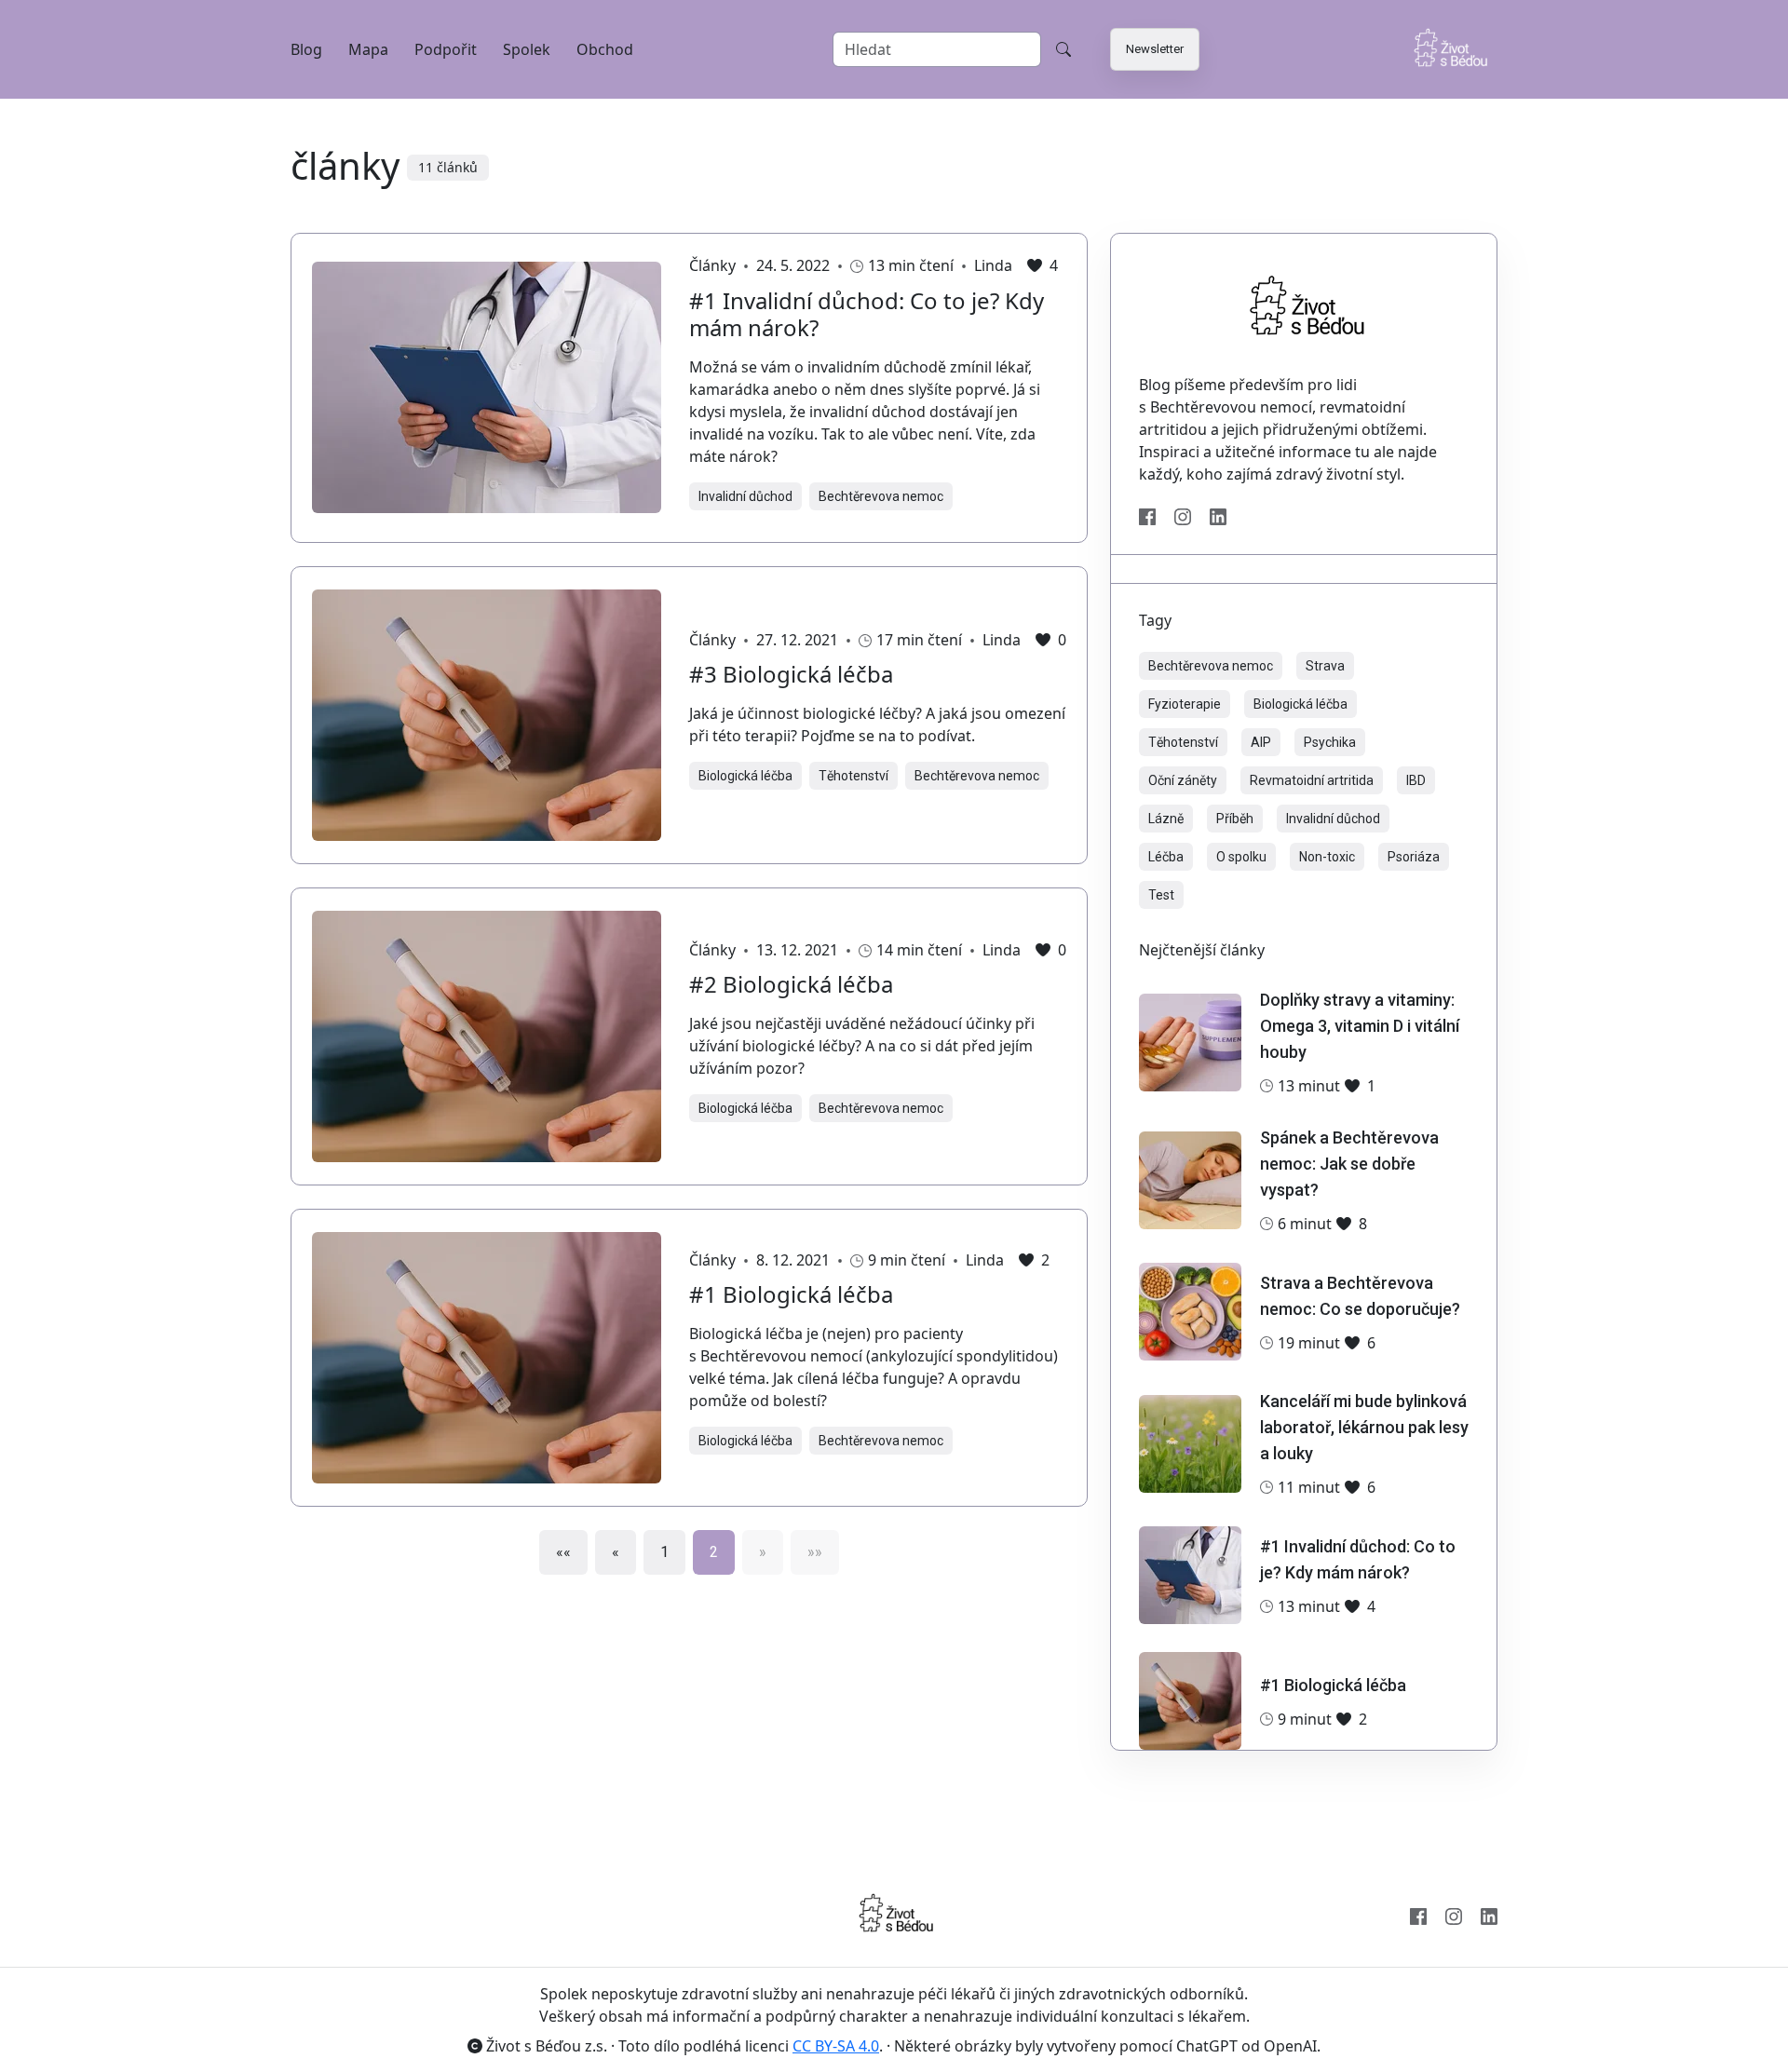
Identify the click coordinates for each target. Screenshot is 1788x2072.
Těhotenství (853, 776)
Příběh (1235, 819)
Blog (306, 49)
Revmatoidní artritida (1312, 780)
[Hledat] (1063, 49)
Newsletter (1155, 49)
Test (1161, 895)
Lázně (1166, 819)
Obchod (605, 49)
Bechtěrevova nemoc (881, 496)
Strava (1325, 666)
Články (712, 266)
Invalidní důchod (745, 496)
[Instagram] (1183, 515)
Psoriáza (1414, 857)
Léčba (1166, 857)
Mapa (368, 49)
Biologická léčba (745, 776)
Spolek (527, 49)
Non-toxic (1327, 857)
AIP (1261, 742)
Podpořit (446, 49)
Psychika (1330, 742)
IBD (1416, 780)
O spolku (1241, 857)
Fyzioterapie (1185, 704)
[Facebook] (1147, 515)
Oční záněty (1183, 780)
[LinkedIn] (1218, 515)
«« (563, 1552)
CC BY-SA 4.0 (836, 2046)
